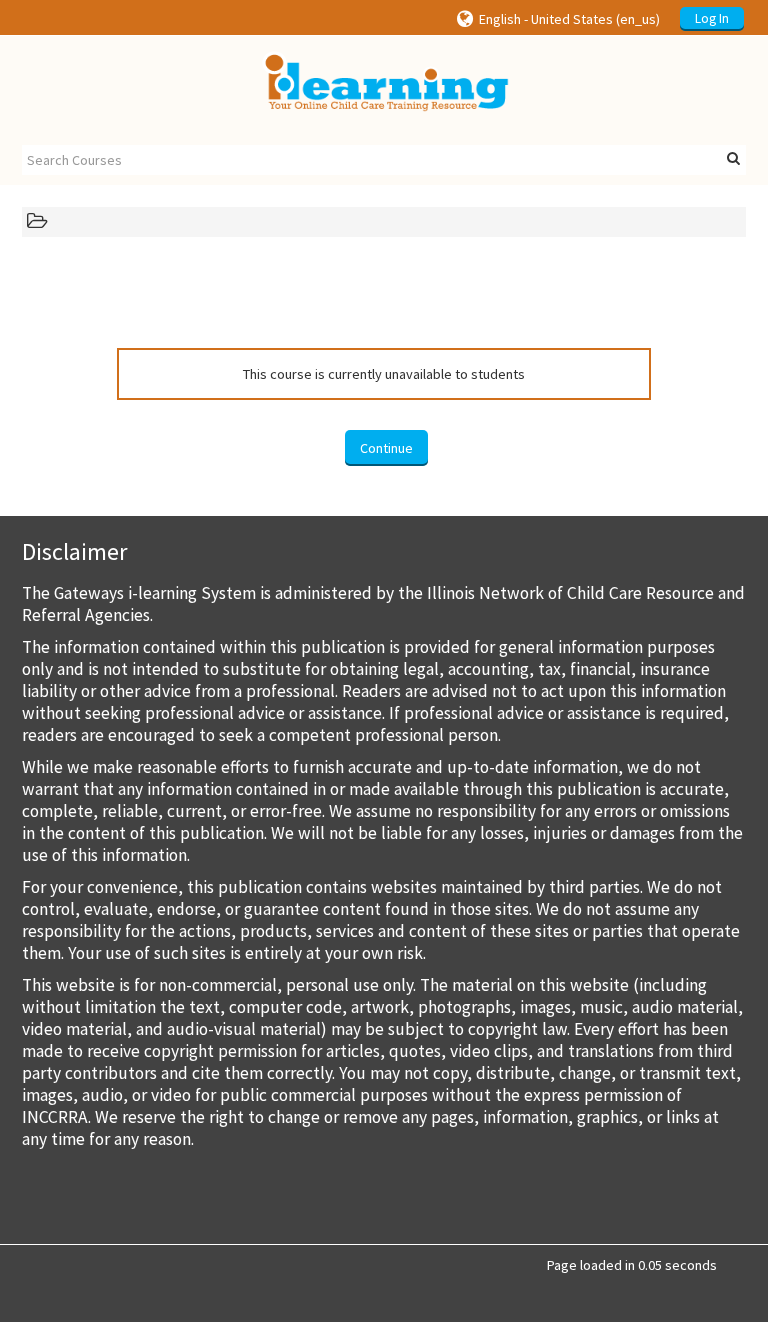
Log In (712, 18)
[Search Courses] (733, 159)
